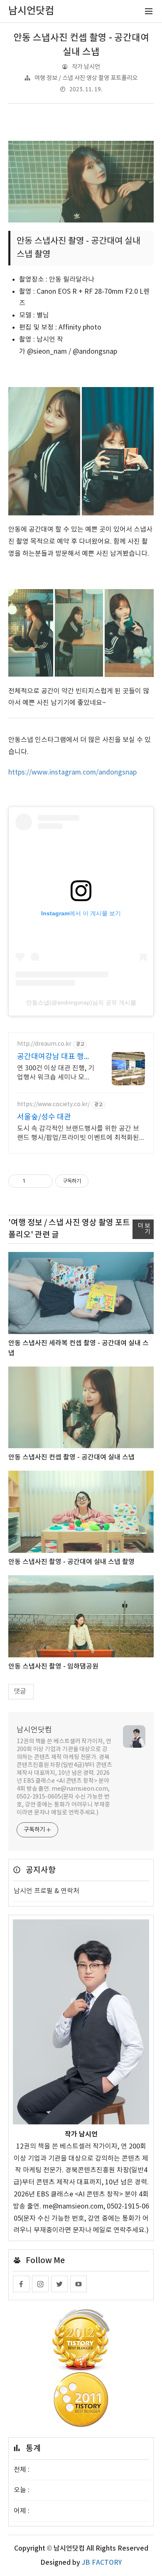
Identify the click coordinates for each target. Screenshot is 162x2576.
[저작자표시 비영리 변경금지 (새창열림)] (100, 1181)
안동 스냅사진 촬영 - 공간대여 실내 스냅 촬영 (71, 1562)
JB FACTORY (102, 2563)
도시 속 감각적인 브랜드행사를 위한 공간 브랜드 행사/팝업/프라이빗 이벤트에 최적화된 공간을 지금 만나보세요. (78, 1134)
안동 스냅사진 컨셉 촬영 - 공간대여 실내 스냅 (71, 1457)
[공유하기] (33, 1181)
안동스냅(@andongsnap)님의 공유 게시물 (81, 1002)
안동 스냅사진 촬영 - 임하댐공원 (53, 1667)
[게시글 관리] (43, 1181)
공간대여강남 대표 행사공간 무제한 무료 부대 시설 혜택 (56, 1057)
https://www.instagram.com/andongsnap (72, 772)
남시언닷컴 (34, 1730)
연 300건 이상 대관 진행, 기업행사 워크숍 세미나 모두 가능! (56, 1073)
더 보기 (144, 1229)
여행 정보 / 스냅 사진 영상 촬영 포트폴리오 (86, 78)
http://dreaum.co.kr (44, 1044)
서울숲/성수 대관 (44, 1117)
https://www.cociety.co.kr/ (53, 1104)
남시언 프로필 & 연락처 (47, 1891)
